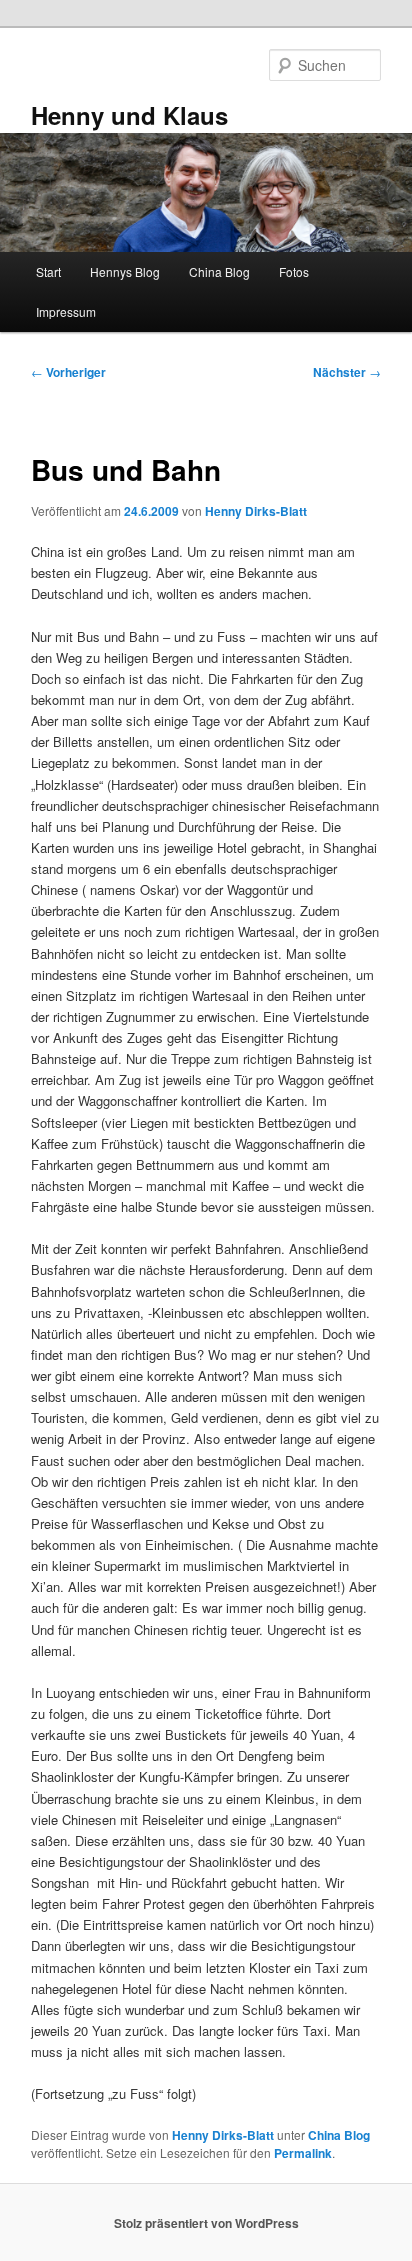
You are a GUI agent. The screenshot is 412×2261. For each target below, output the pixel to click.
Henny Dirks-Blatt (256, 511)
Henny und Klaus (129, 115)
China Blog (219, 271)
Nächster (347, 372)
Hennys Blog (125, 271)
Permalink (303, 2153)
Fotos (294, 271)
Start (48, 271)
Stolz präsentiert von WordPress (206, 2223)
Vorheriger (68, 372)
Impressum (66, 311)
